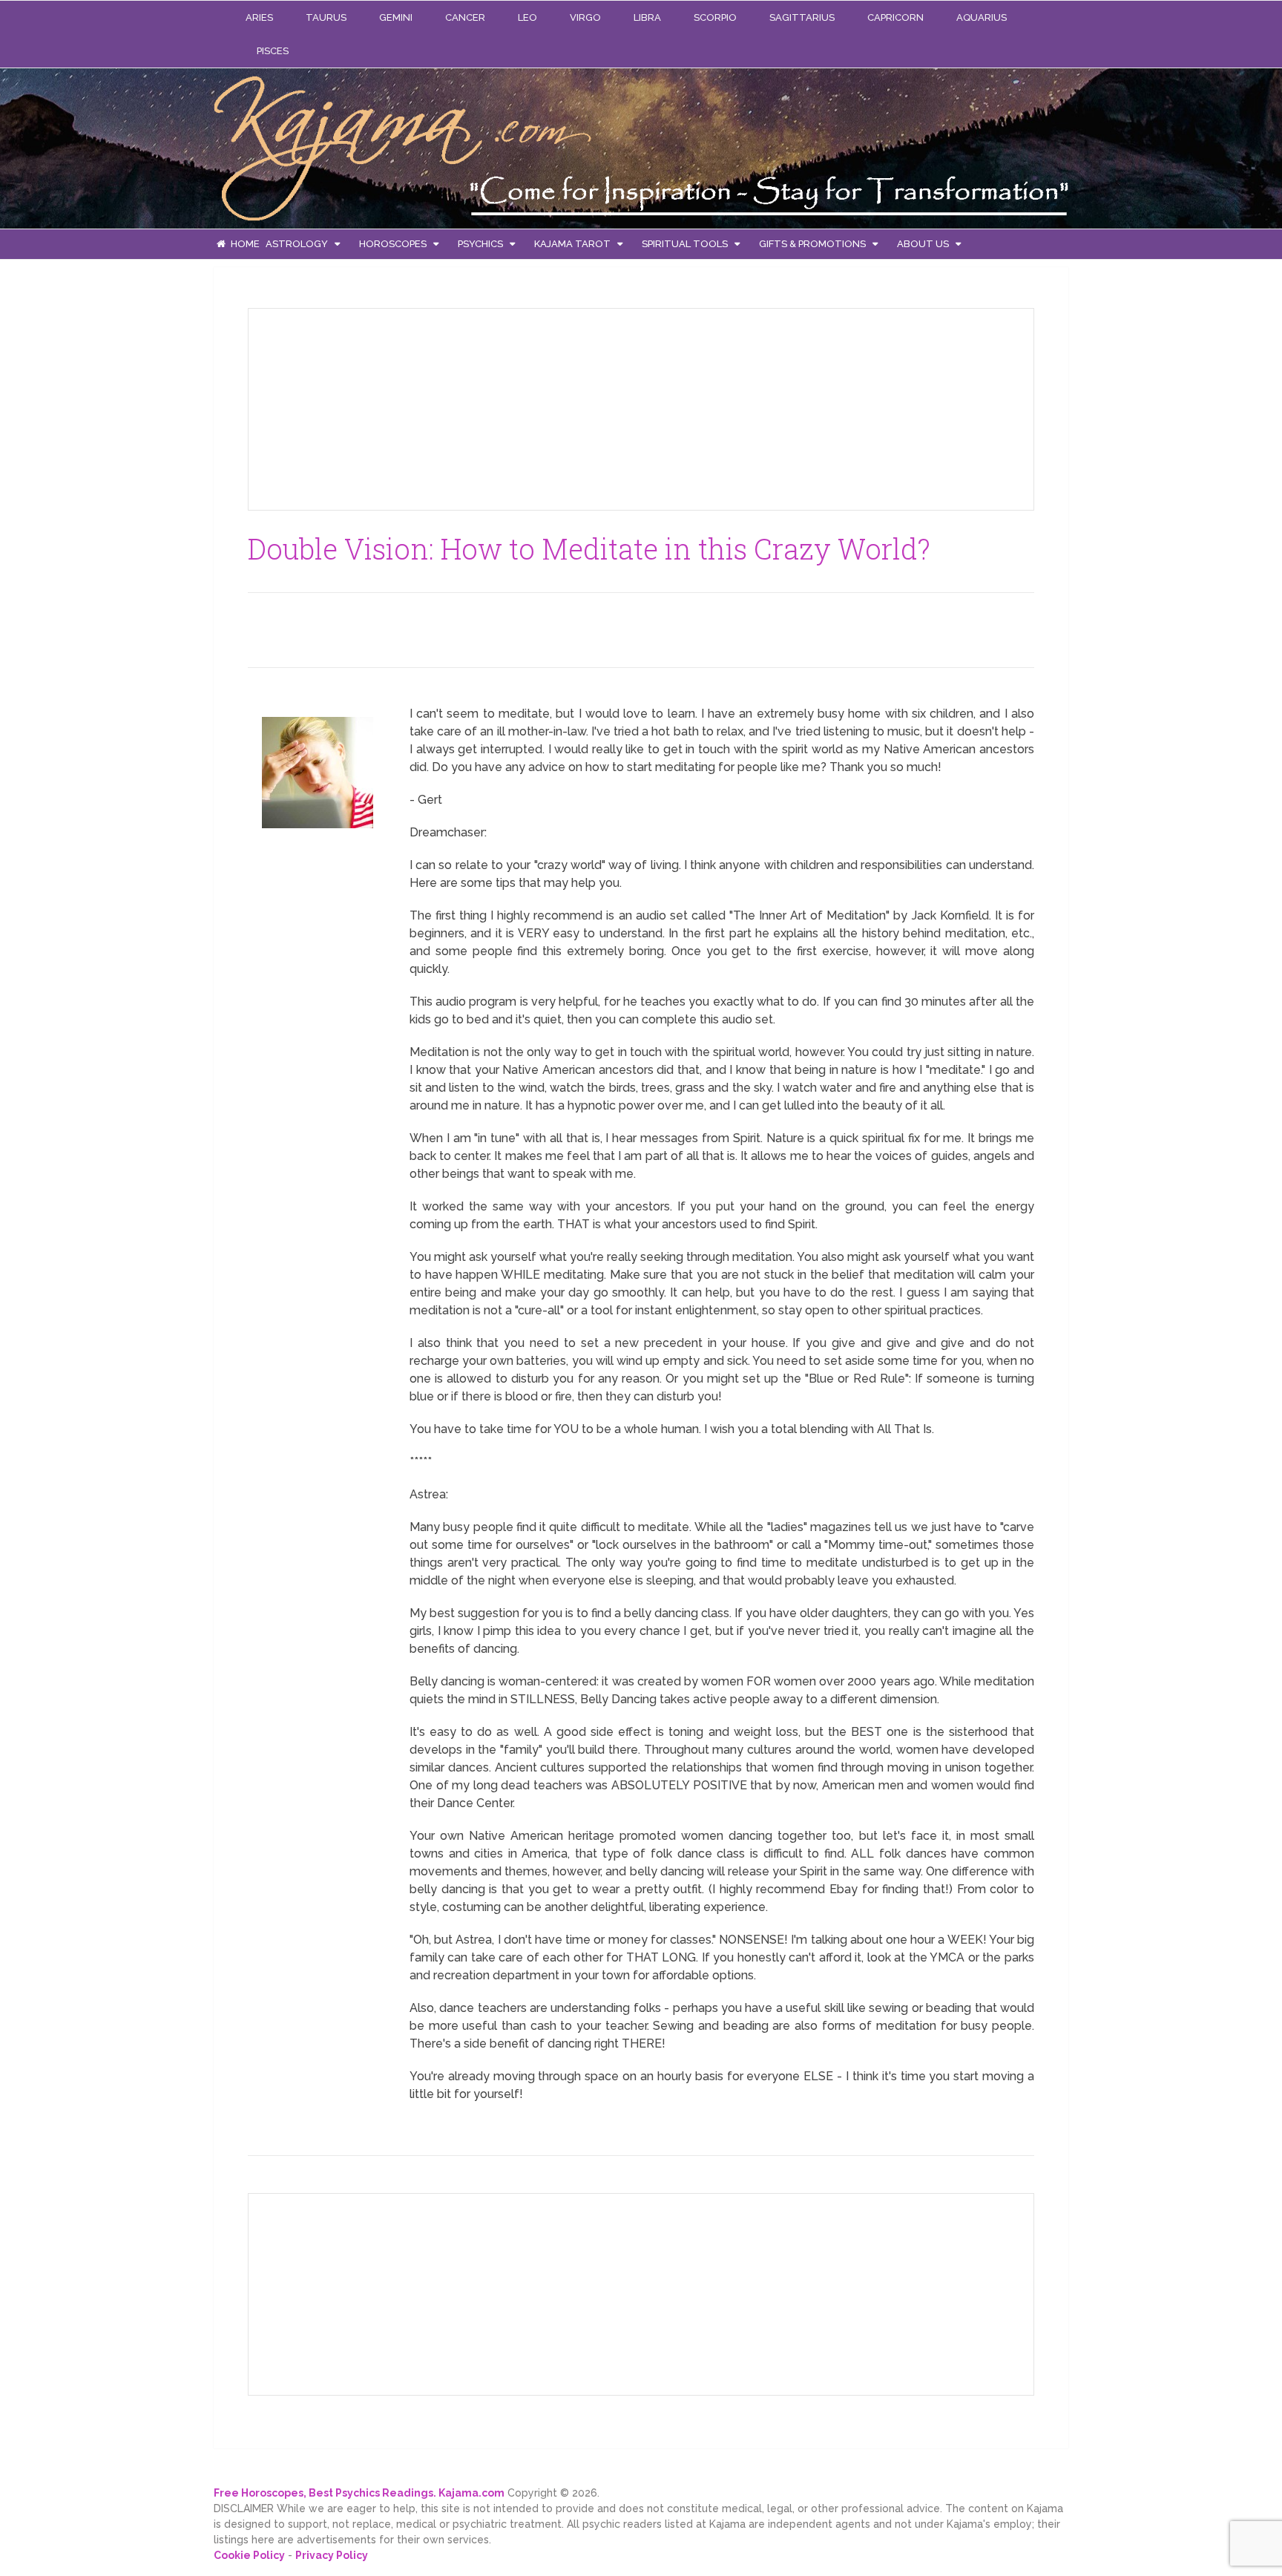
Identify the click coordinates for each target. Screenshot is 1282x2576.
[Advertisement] (371, 407)
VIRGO (585, 17)
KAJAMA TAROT (572, 244)
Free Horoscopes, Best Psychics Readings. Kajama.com (359, 2493)
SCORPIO (715, 17)
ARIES (259, 17)
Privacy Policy (332, 2555)
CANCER (465, 17)
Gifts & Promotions (812, 244)
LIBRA (647, 17)
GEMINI (396, 17)
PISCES (273, 51)
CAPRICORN (895, 17)
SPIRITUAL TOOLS (685, 244)
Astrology (297, 244)
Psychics (480, 244)
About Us (923, 244)
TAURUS (326, 17)
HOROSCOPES (393, 244)
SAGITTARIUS (802, 17)
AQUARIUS (982, 17)
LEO (527, 17)
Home (244, 244)
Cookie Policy (249, 2555)
